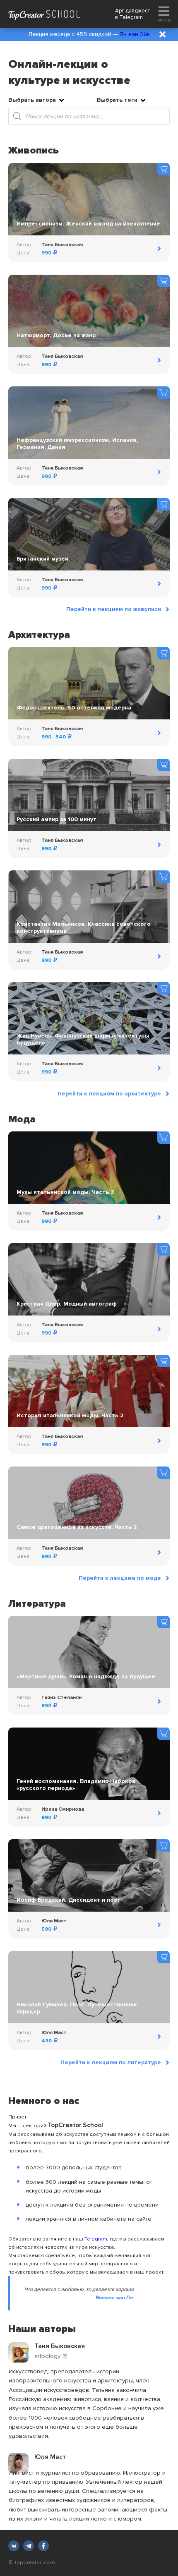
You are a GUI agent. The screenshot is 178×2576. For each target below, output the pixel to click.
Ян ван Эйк (135, 34)
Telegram (131, 17)
